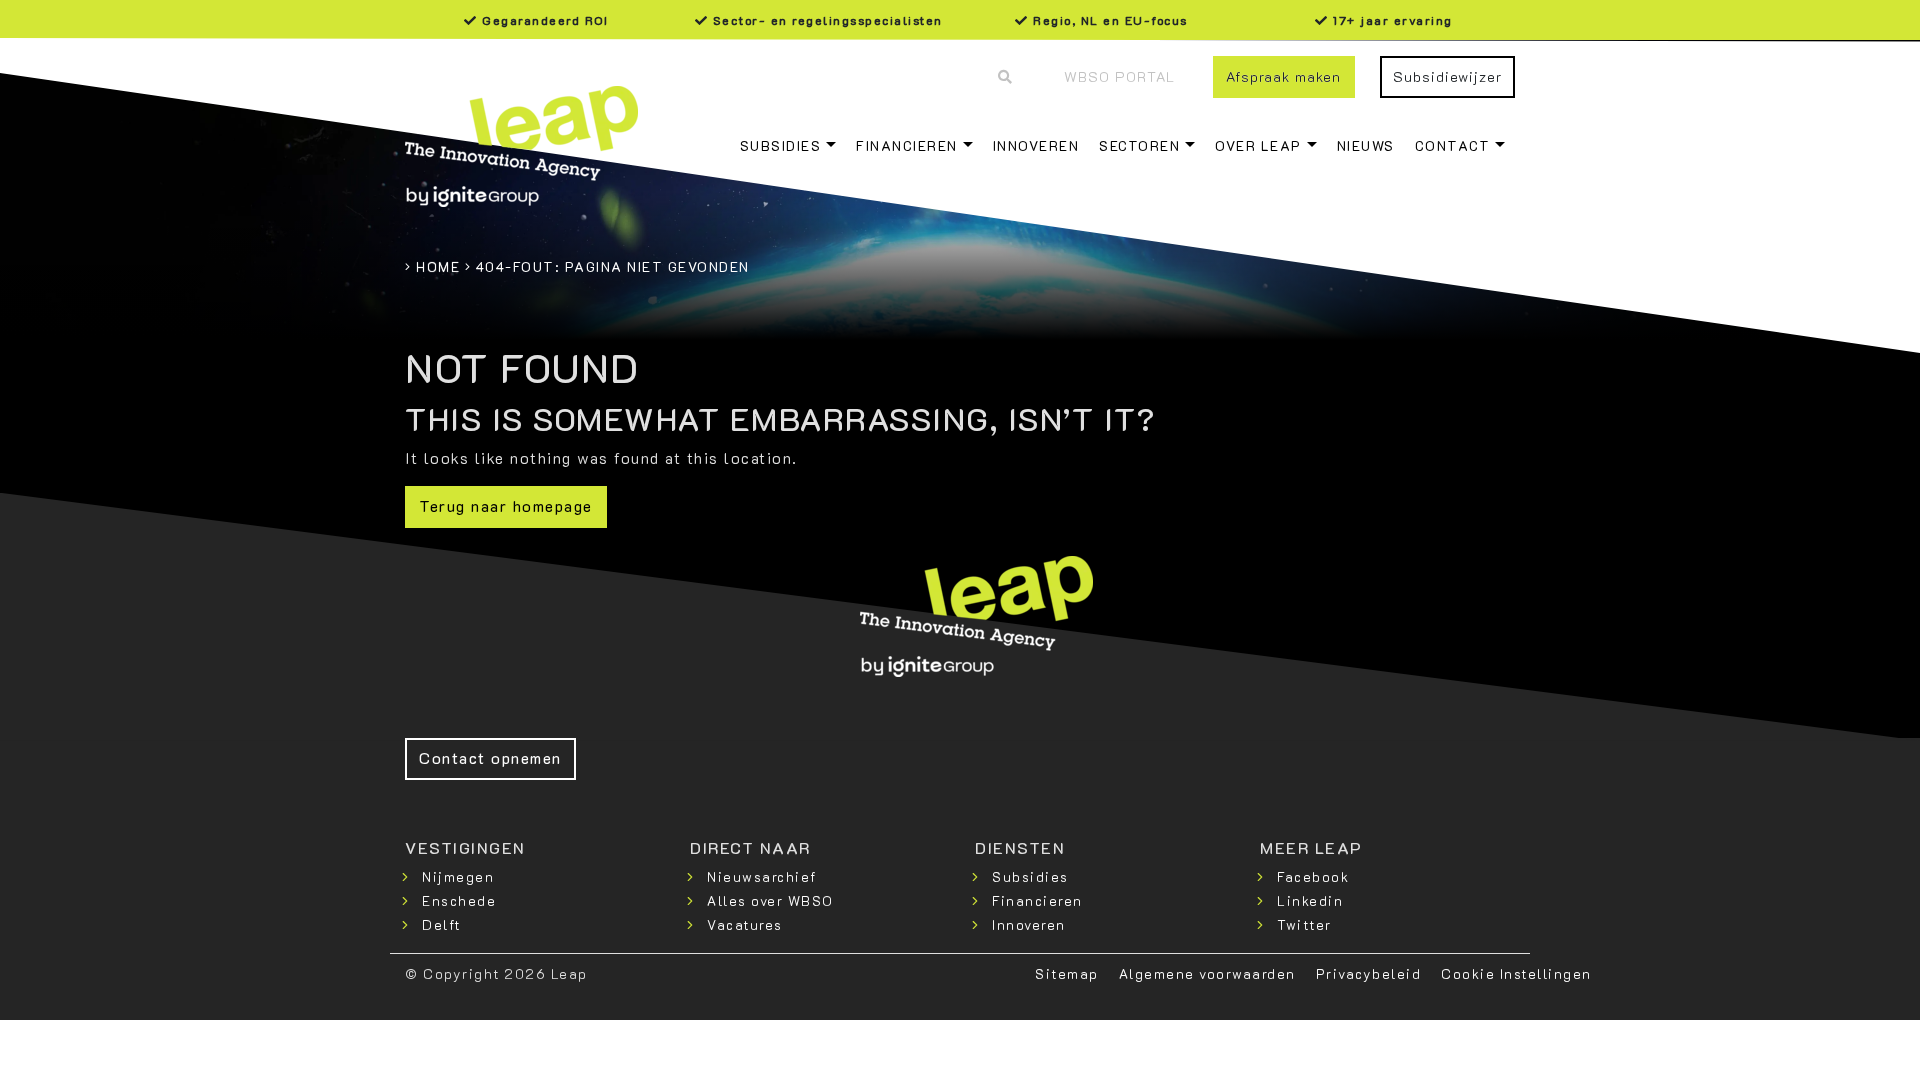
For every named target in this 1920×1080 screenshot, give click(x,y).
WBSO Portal (1119, 76)
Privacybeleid (1369, 973)
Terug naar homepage (506, 505)
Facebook (1313, 876)
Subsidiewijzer (1447, 76)
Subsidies (781, 145)
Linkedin (1310, 900)
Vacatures (745, 924)
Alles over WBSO (770, 900)
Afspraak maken (1283, 76)
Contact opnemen (490, 757)
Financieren (907, 145)
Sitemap (1067, 973)
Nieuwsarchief (762, 876)
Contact (1453, 145)
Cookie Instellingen (1516, 973)
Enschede (459, 900)
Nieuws (1366, 145)
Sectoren (1139, 145)
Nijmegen (458, 876)
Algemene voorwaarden (1207, 973)
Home (438, 266)
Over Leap (1258, 145)
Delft (441, 924)
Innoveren (1036, 145)
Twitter (1304, 924)
